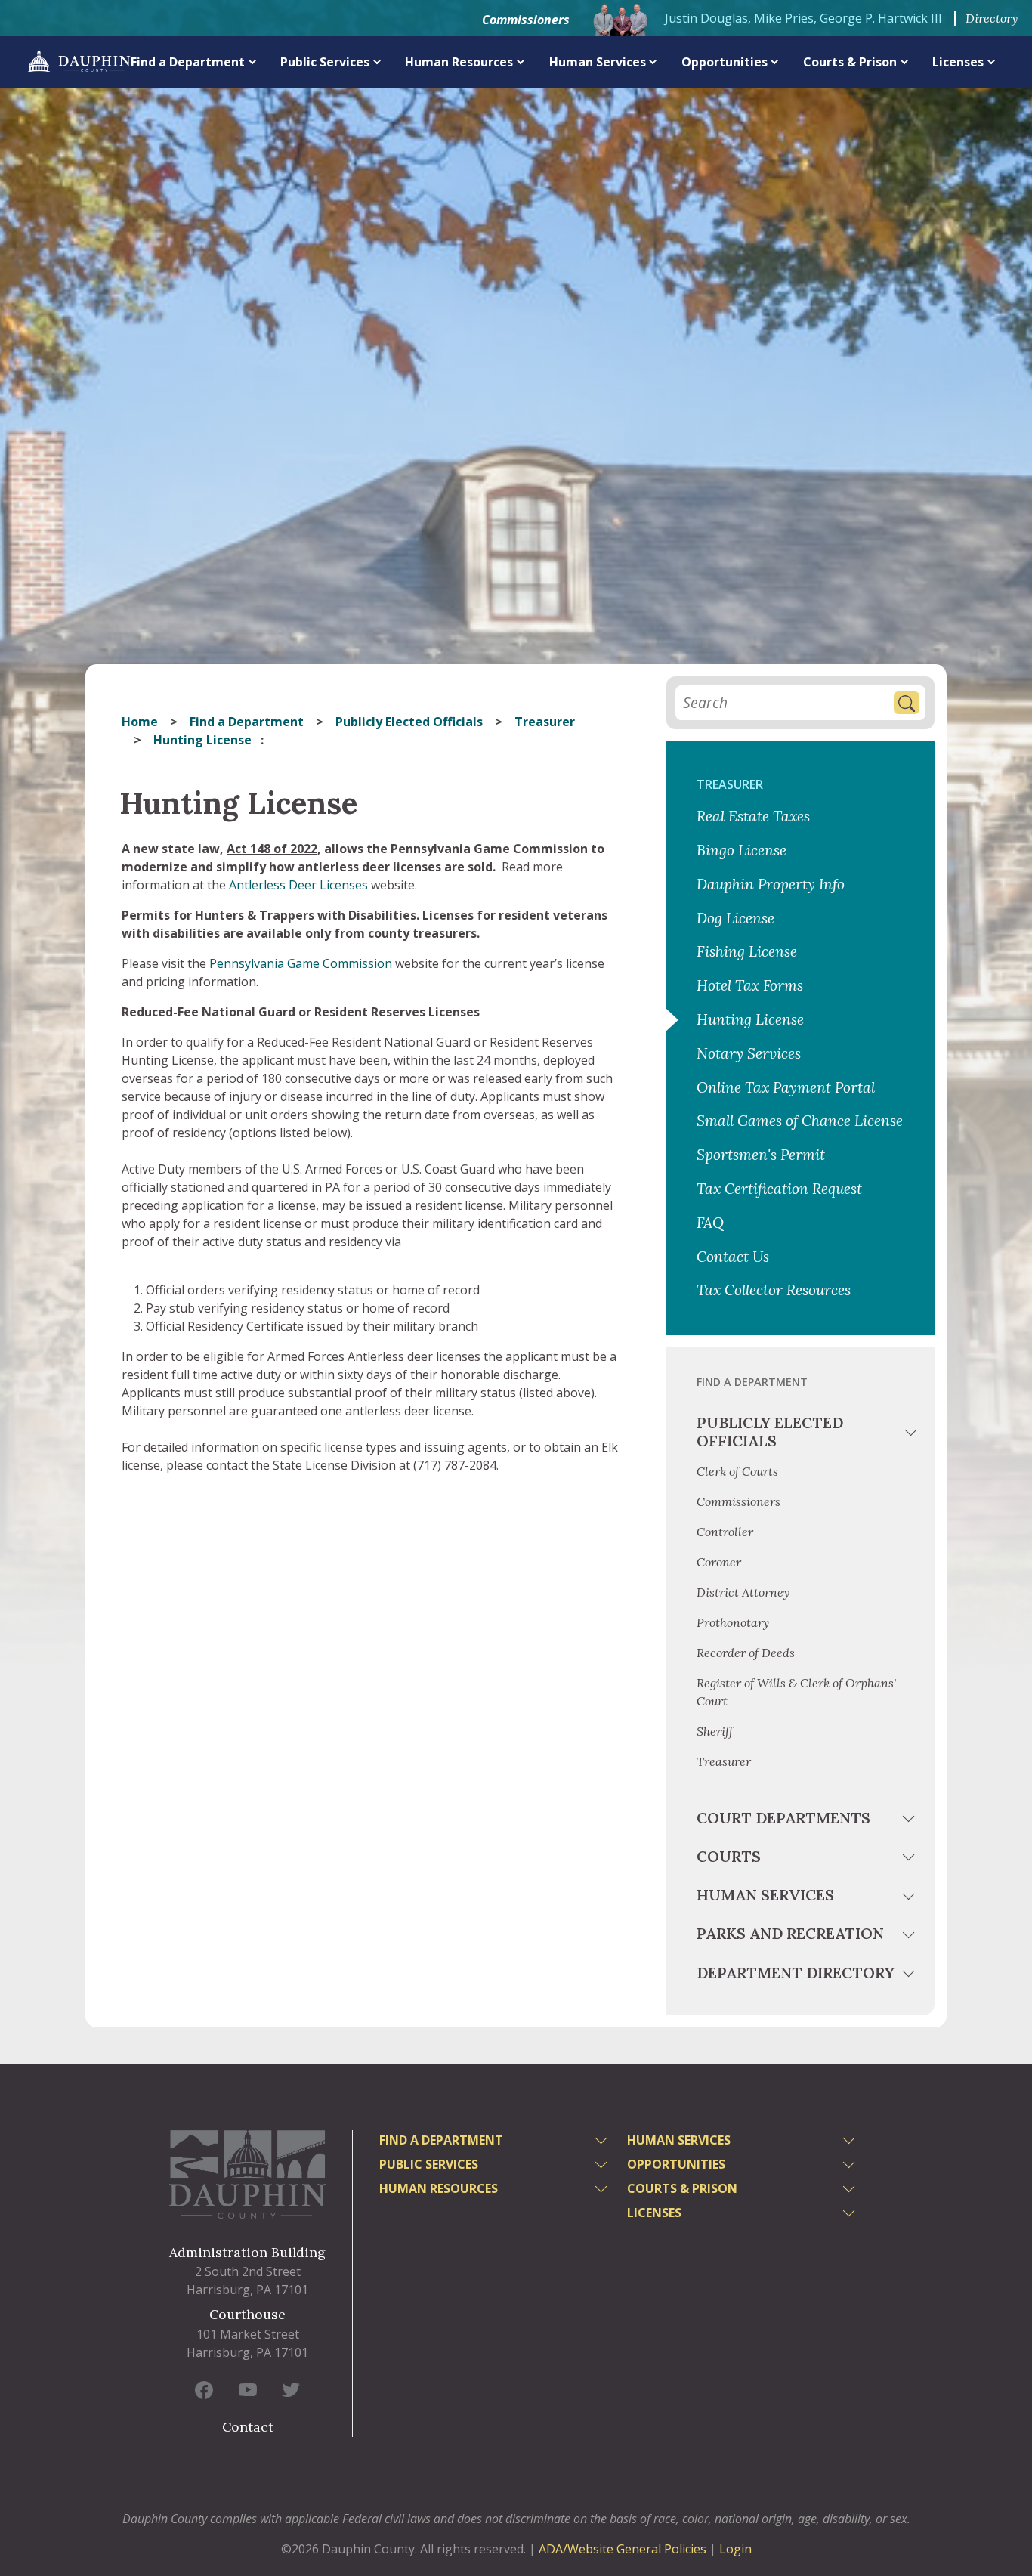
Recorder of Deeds (746, 1653)
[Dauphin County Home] (247, 2174)
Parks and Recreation (790, 1933)
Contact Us (733, 1257)
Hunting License (752, 1019)
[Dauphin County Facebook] (204, 2389)
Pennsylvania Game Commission (301, 963)
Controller (725, 1532)
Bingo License (742, 850)
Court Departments (783, 1818)
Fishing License (747, 951)
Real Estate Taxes (753, 816)
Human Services (598, 62)
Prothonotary (733, 1622)
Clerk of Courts (737, 1471)
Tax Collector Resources (774, 1290)
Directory (992, 18)
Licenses (958, 62)
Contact (248, 2427)
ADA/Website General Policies (623, 2549)
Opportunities (725, 62)
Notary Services (749, 1053)
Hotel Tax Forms (750, 985)
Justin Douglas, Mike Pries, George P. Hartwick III (803, 18)
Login (735, 2549)
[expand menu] (253, 62)
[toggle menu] (911, 1435)
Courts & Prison (850, 62)
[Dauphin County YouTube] (248, 2389)
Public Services (325, 62)
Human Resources (459, 62)
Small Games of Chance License (800, 1121)
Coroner (719, 1562)
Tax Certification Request (779, 1189)
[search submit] (907, 703)
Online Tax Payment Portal (786, 1087)
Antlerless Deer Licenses (298, 885)
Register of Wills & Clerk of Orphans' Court (796, 1692)
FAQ (710, 1223)
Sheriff (715, 1731)
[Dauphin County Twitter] (291, 2389)
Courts (729, 1856)
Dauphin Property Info (771, 884)
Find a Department (188, 62)
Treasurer (545, 722)
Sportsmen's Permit (761, 1155)
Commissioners (526, 20)
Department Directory (796, 1973)
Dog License (735, 918)
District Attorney (743, 1592)
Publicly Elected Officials (409, 722)
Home (140, 722)
